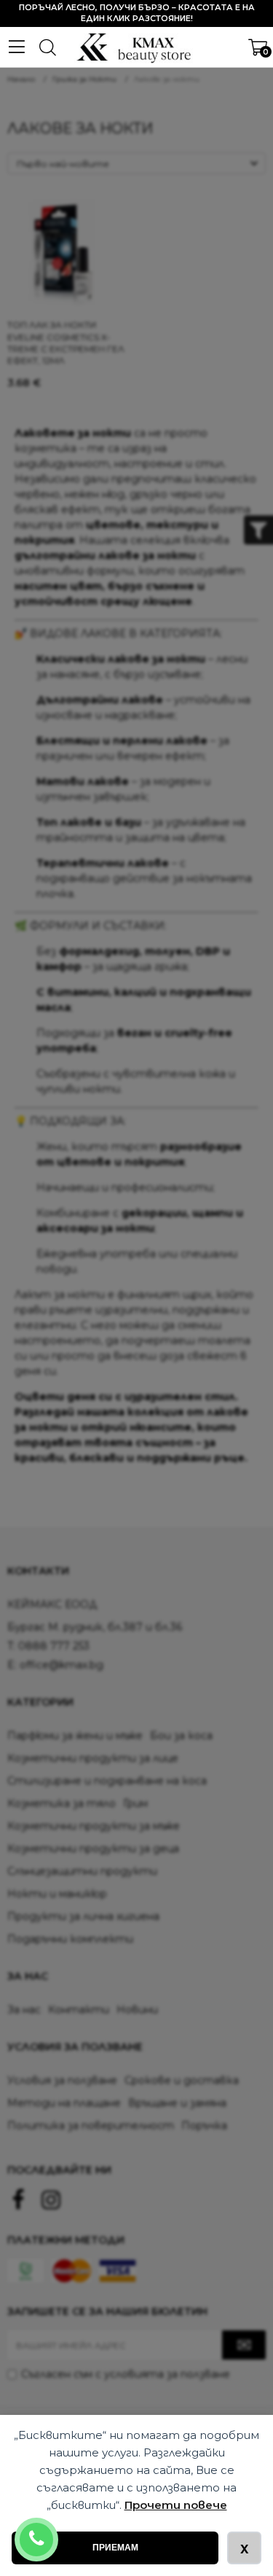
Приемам (115, 2548)
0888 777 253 (56, 2530)
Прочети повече (176, 2505)
